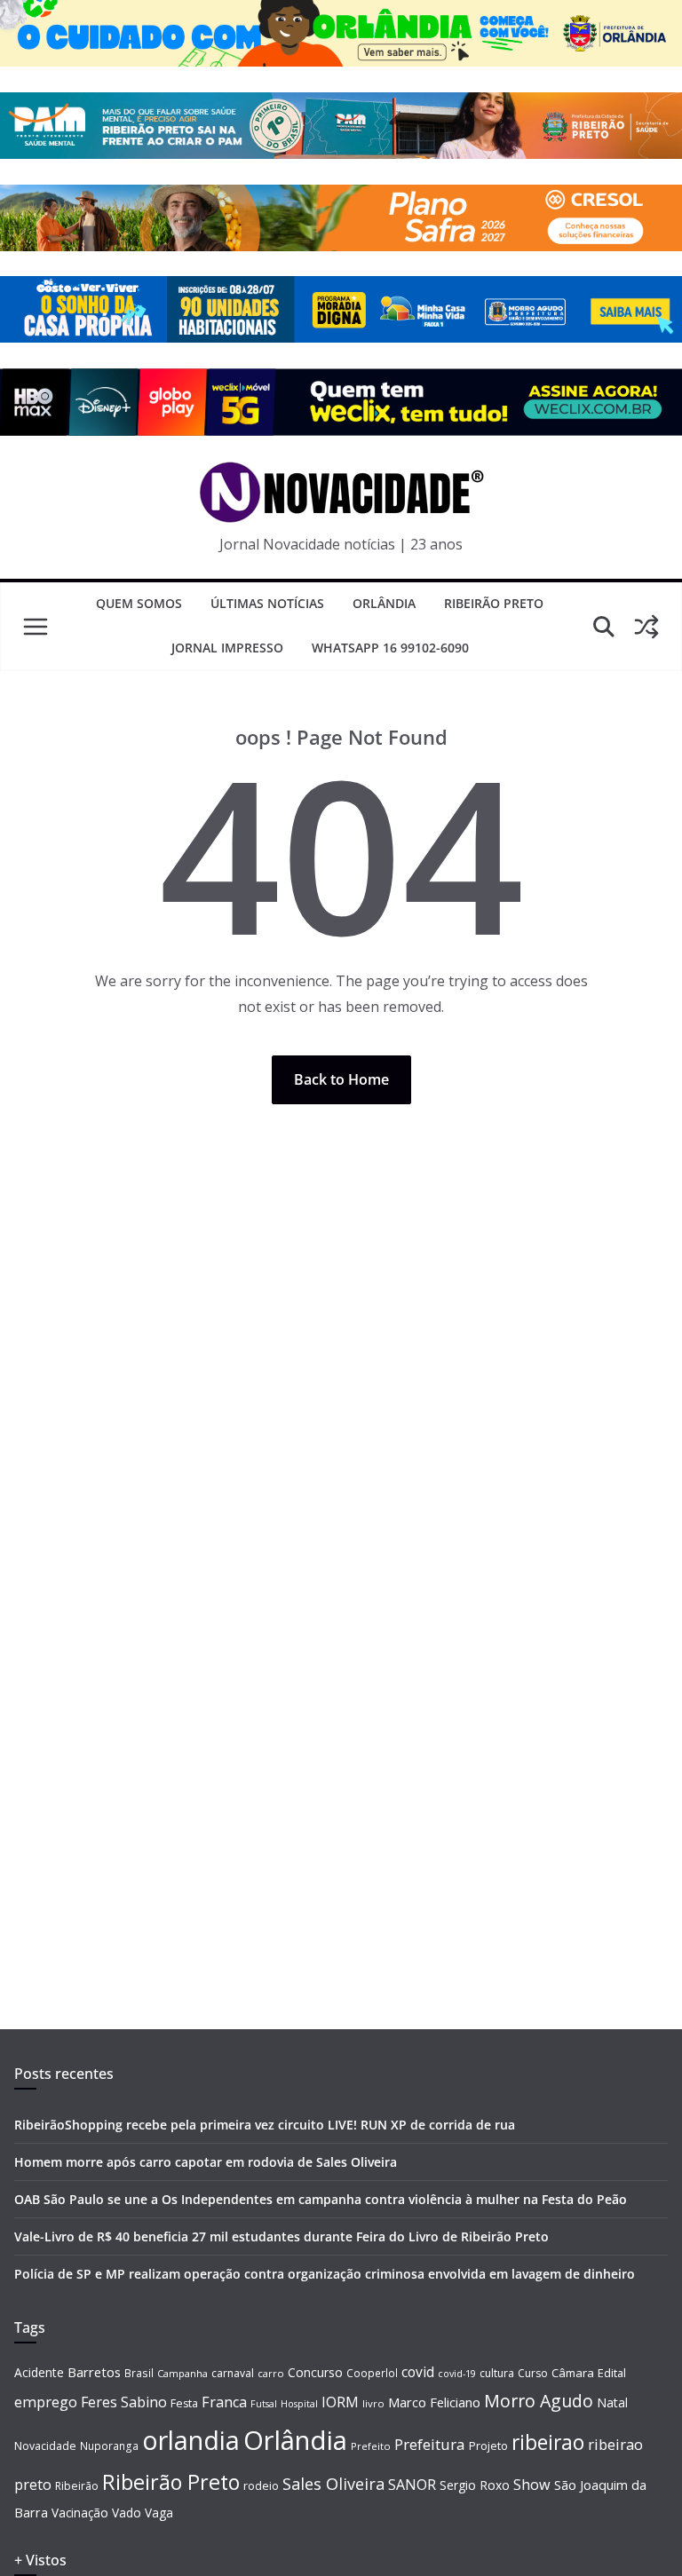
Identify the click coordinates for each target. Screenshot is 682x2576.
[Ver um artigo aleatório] (646, 627)
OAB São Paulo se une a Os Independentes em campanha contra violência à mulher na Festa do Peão (321, 2199)
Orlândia (384, 603)
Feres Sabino (124, 2402)
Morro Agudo (539, 2401)
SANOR (412, 2485)
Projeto (488, 2446)
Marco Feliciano (434, 2402)
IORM (340, 2402)
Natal (612, 2402)
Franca (224, 2402)
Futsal (264, 2404)
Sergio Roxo (475, 2485)
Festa (184, 2403)
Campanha (182, 2373)
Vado (127, 2513)
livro (373, 2403)
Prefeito (371, 2446)
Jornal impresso (227, 648)
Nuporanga (109, 2446)
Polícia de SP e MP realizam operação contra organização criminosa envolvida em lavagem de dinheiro (325, 2274)
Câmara (573, 2373)
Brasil (139, 2373)
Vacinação (80, 2513)
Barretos (94, 2372)
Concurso (315, 2372)
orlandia (191, 2440)
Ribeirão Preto (494, 603)
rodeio (261, 2486)
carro (271, 2373)
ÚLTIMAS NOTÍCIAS (267, 603)
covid (418, 2372)
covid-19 (457, 2373)
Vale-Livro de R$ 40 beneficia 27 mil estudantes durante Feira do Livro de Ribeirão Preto (282, 2236)
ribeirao (548, 2442)
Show (532, 2485)
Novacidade (45, 2446)
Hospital (299, 2403)
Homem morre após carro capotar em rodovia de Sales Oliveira (206, 2162)
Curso (533, 2373)
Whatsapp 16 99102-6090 (390, 648)
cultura (497, 2373)
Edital (612, 2373)
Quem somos (139, 603)
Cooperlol (372, 2373)
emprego (46, 2402)
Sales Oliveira (333, 2484)
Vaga (159, 2513)
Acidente (39, 2372)
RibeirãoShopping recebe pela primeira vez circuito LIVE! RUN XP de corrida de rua (265, 2125)
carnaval (233, 2373)
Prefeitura (430, 2444)
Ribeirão (77, 2486)
